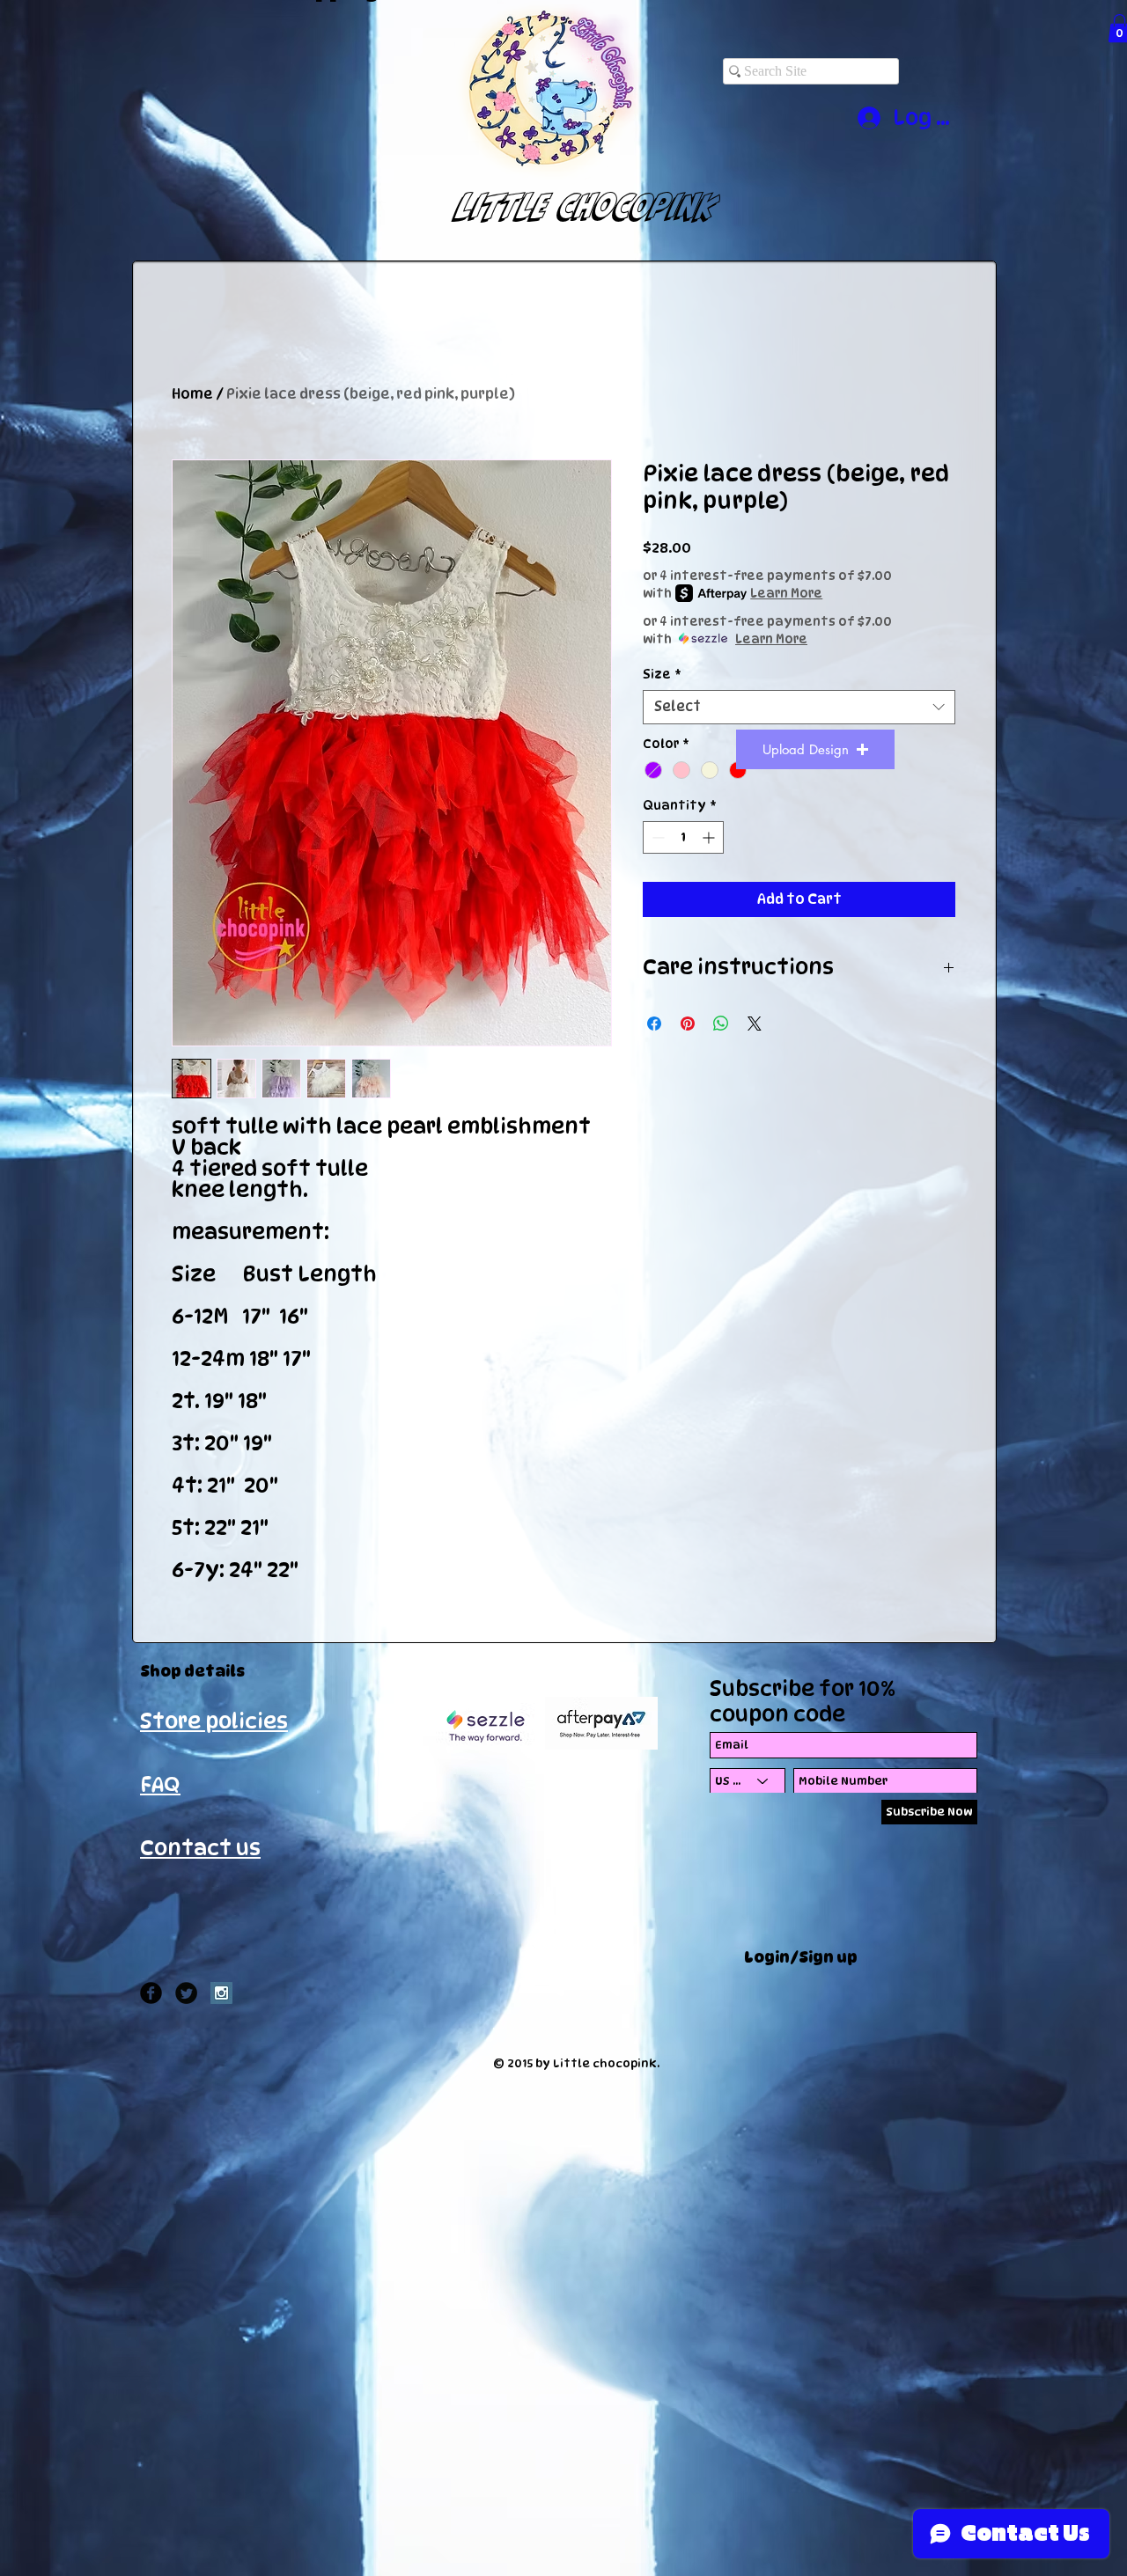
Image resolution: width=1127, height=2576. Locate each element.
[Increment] (710, 837)
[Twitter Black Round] (186, 1993)
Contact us (200, 1848)
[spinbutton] (683, 837)
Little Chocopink (569, 206)
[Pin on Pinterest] (688, 1024)
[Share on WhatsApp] (721, 1024)
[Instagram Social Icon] (221, 1993)
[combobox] (799, 707)
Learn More (786, 593)
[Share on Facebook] (654, 1024)
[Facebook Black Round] (151, 1993)
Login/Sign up (801, 1957)
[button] (815, 749)
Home (192, 394)
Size (662, 674)
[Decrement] (656, 837)
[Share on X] (755, 1024)
